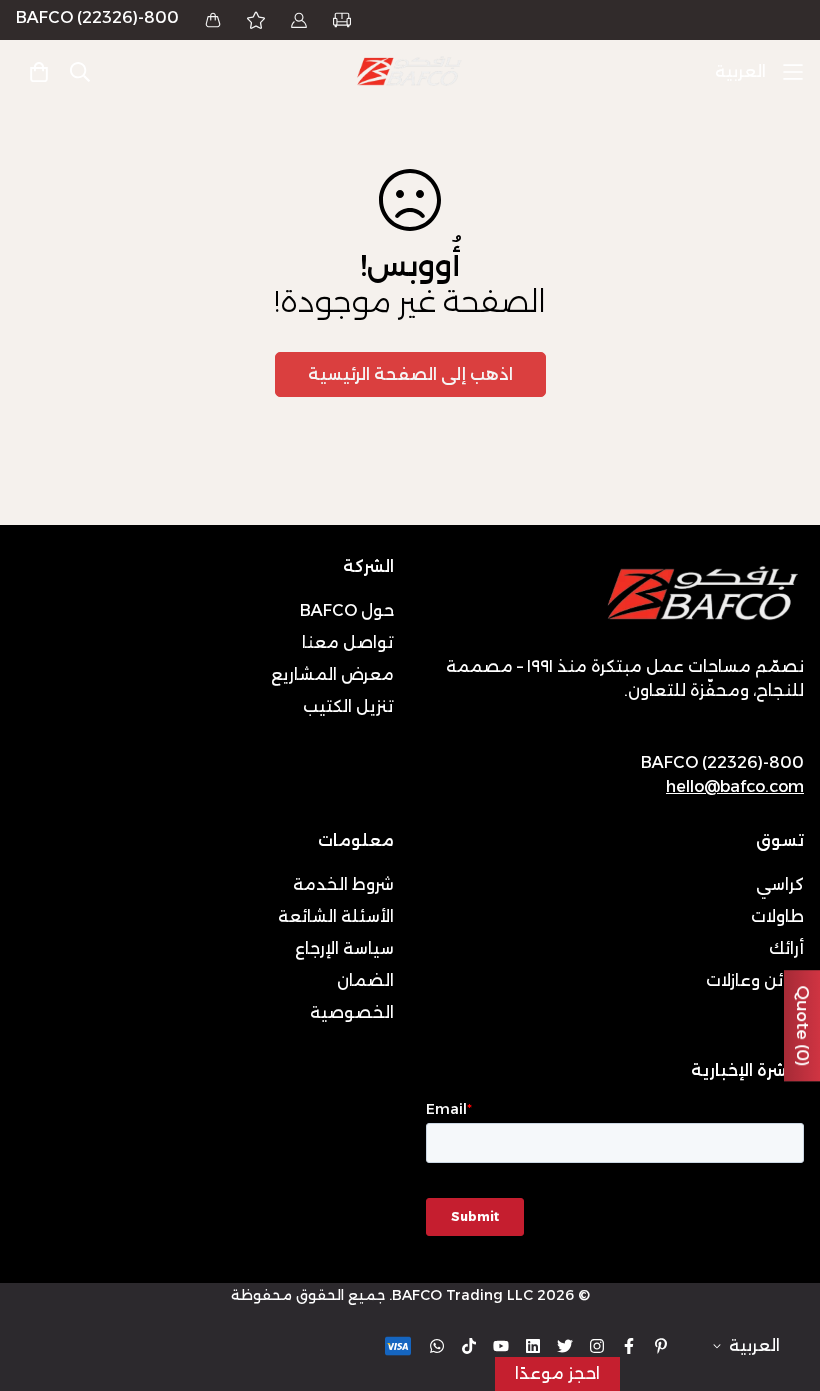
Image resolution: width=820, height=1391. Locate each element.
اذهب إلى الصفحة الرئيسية (410, 374)
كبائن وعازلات (755, 980)
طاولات (777, 916)
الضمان (365, 980)
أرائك (786, 948)
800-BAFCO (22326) (97, 17)
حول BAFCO (347, 610)
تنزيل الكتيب (348, 706)
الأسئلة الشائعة (336, 916)
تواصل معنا (348, 642)
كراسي (780, 884)
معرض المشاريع (332, 674)
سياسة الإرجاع (344, 948)
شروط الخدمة (343, 884)
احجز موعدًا (557, 1373)
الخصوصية (352, 1012)
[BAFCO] (410, 72)
